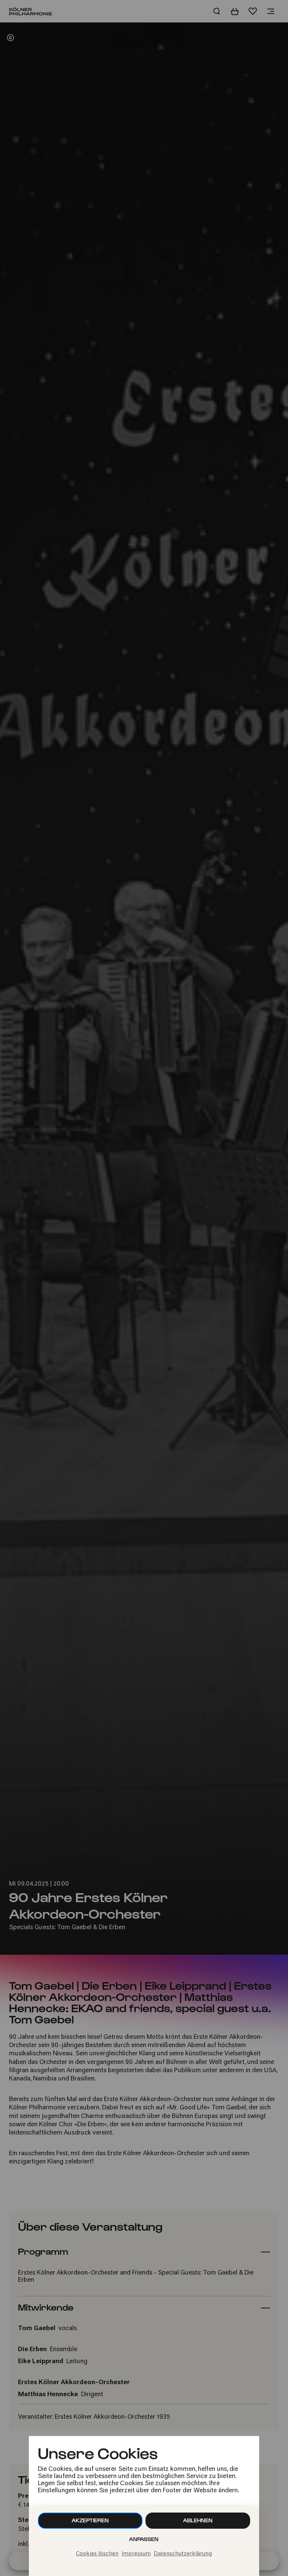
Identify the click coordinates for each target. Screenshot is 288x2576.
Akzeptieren (90, 2520)
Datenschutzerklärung (183, 2554)
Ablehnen (198, 2520)
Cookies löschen (97, 2554)
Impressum (136, 2554)
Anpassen (144, 2539)
